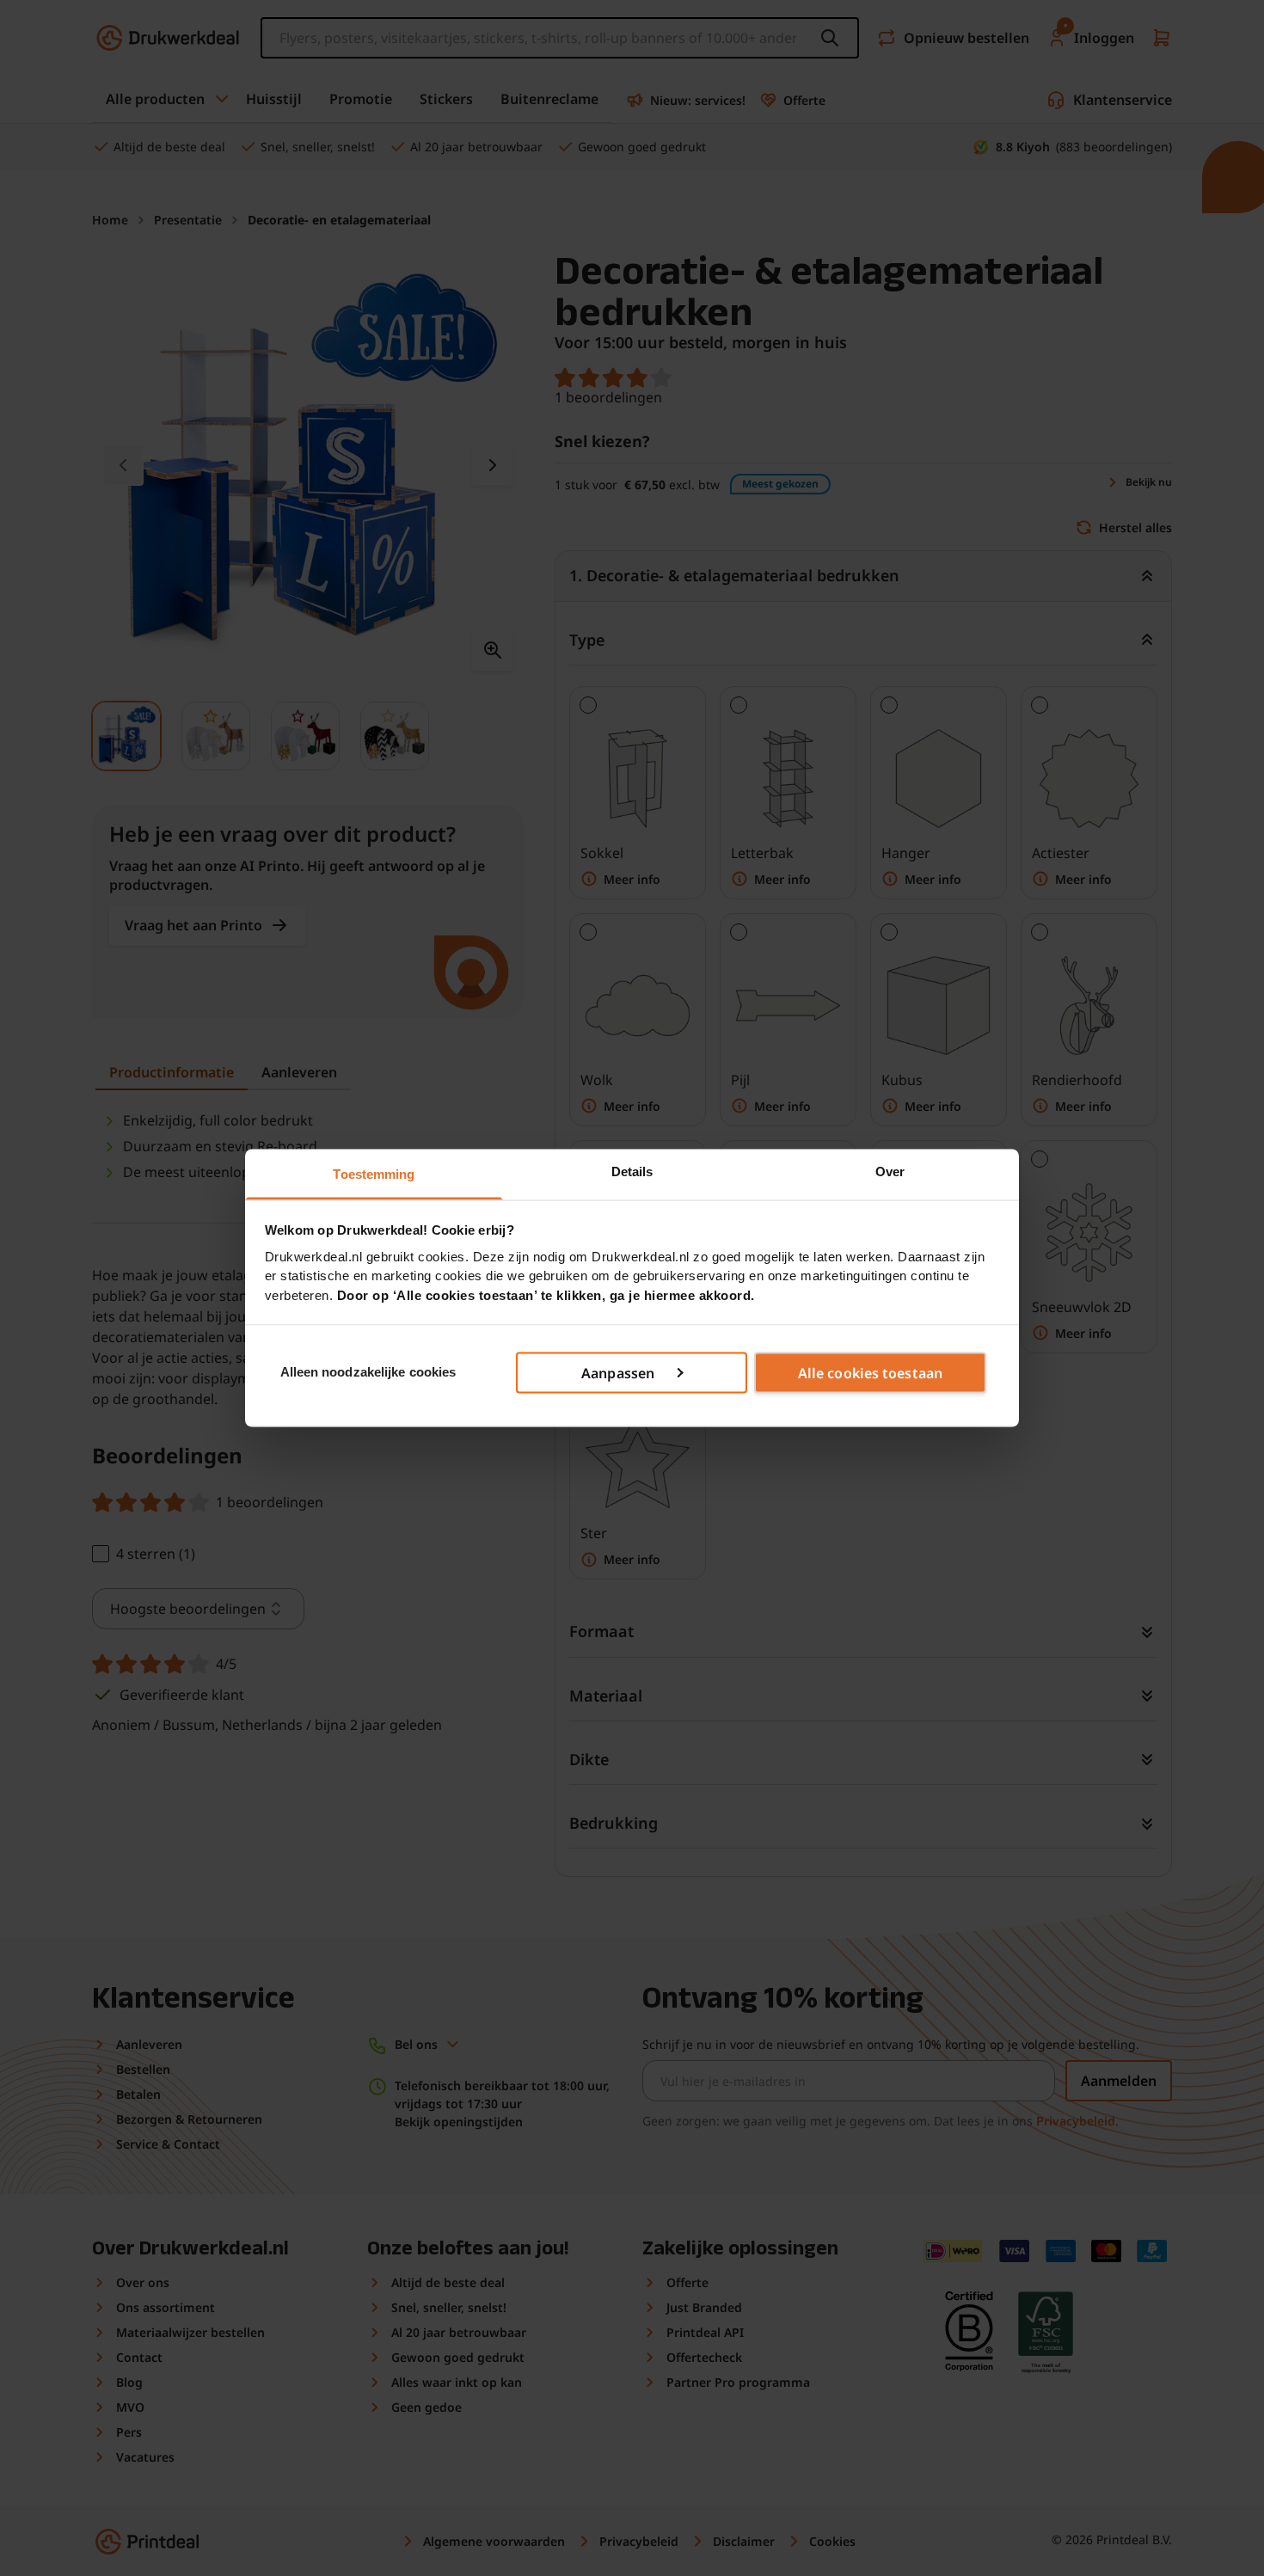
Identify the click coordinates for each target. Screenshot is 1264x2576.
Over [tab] (890, 1171)
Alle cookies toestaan (870, 1372)
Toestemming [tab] (374, 1174)
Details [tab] (632, 1171)
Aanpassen (618, 1372)
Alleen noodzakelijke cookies (368, 1372)
